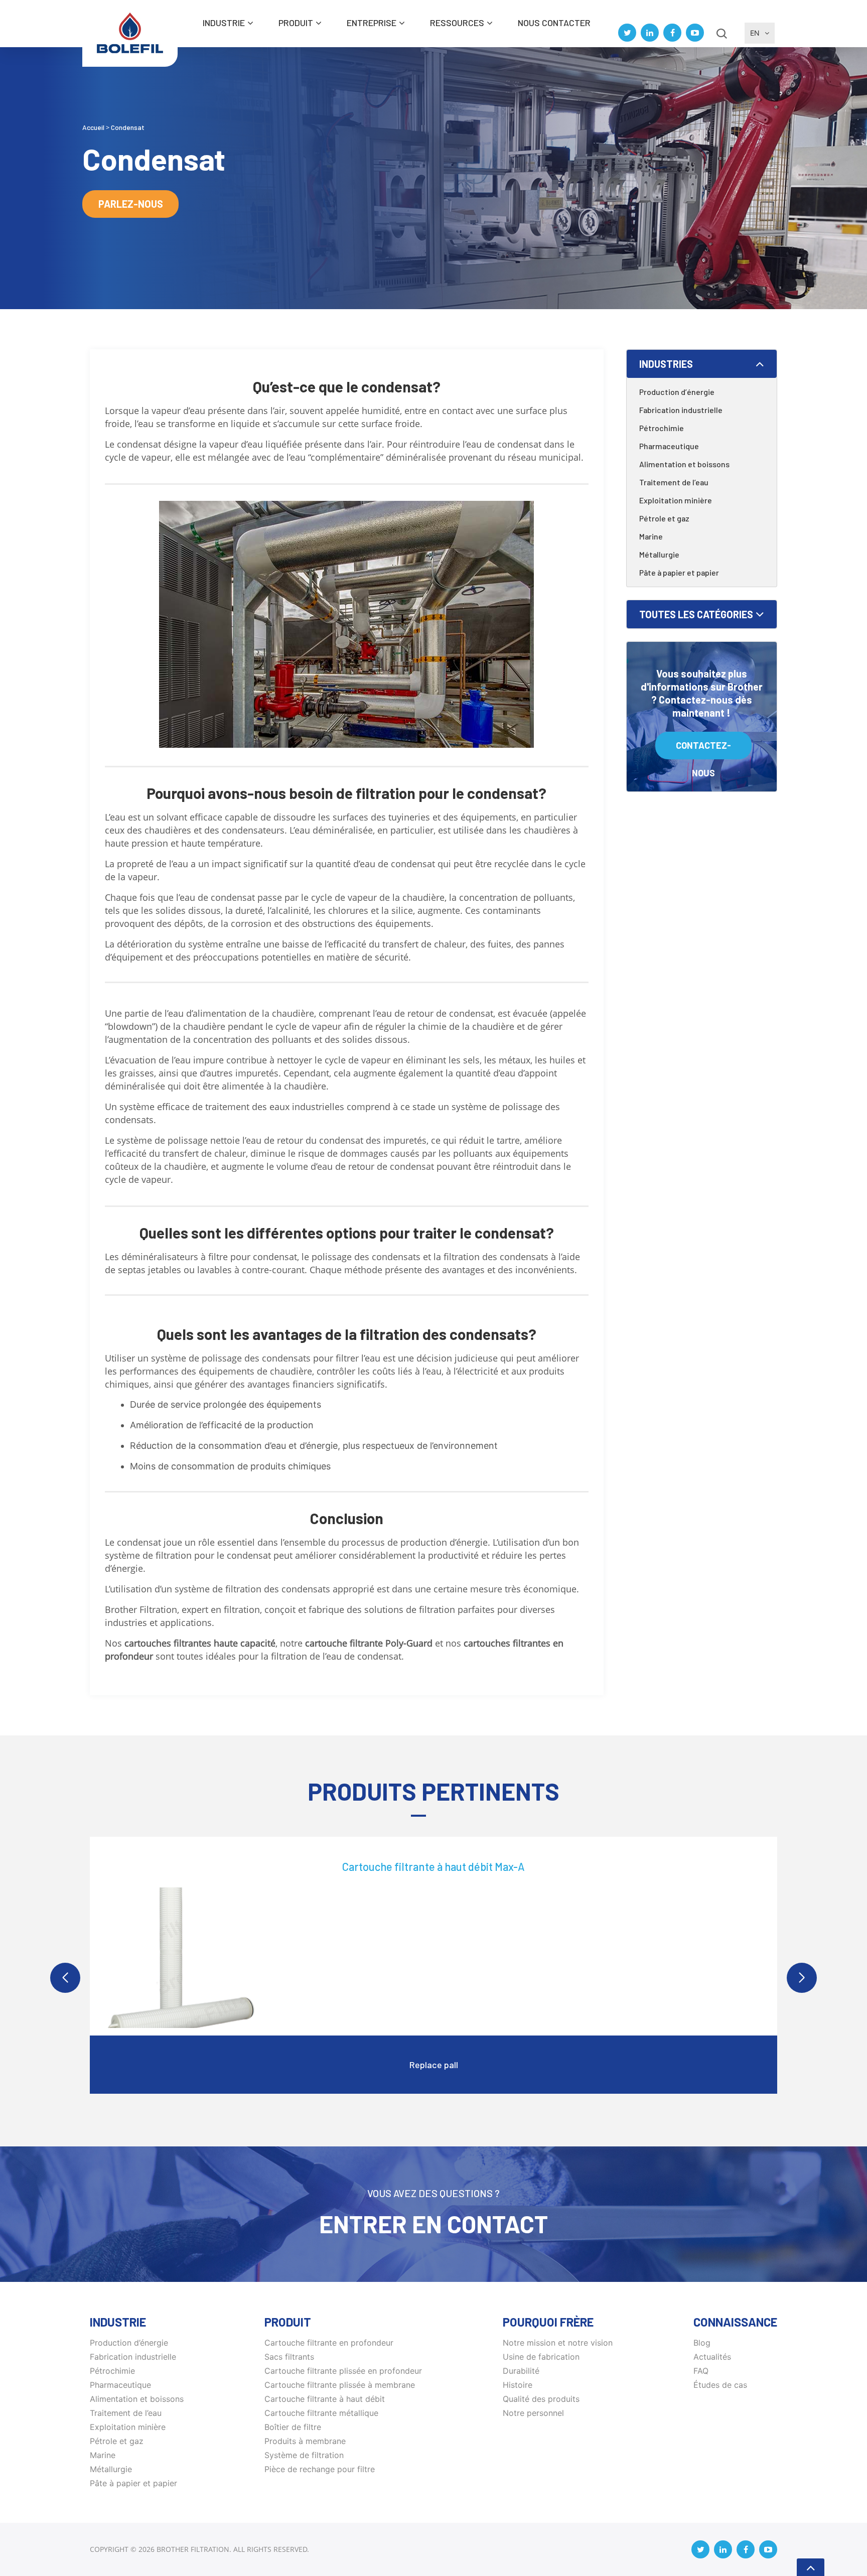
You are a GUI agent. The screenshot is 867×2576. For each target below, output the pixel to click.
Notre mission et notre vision (558, 2343)
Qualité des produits (541, 2399)
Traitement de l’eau (674, 482)
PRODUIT (296, 23)
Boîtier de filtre (293, 2427)
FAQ (701, 2371)
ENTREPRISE (372, 23)
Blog (702, 2343)
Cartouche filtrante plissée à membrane (340, 2385)
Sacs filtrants (289, 2357)
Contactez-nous (703, 750)
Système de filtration (304, 2455)
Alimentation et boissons (684, 464)
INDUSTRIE (224, 23)
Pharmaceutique (669, 446)
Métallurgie (659, 554)
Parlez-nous (131, 204)
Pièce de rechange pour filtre (320, 2469)
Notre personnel (533, 2413)
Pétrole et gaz (664, 518)
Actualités (712, 2357)
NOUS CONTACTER (554, 23)
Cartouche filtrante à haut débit (325, 2399)
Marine (651, 536)
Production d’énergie (677, 392)
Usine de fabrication (541, 2357)
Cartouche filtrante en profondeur (329, 2343)
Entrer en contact (434, 2224)
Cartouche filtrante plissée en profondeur (343, 2371)
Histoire (518, 2385)
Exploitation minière (676, 500)
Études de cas (720, 2385)
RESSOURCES (457, 23)
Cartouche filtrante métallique (321, 2413)
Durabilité (521, 2371)
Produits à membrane (305, 2441)
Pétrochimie (662, 428)
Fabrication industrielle (681, 410)
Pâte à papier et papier (679, 572)
